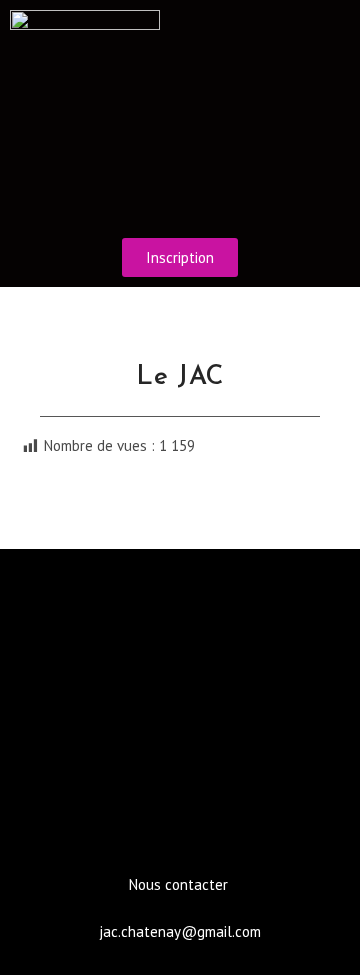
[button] (180, 199)
